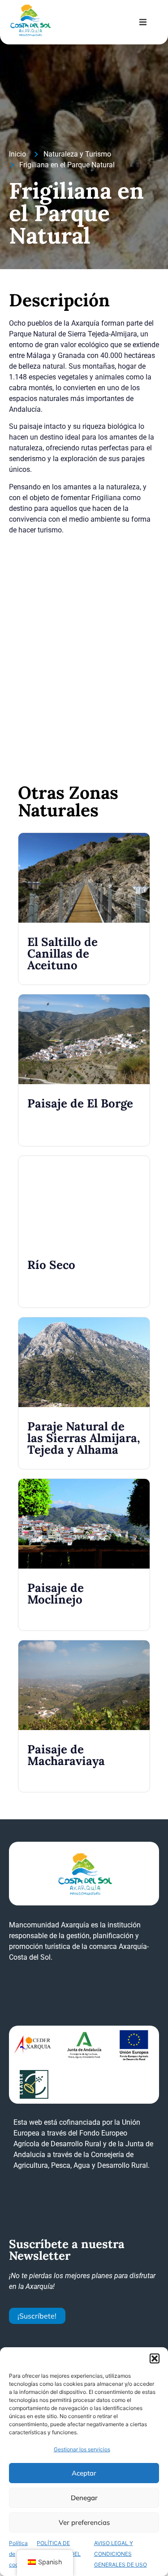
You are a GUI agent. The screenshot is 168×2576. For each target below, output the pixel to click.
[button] (155, 2358)
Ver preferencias (84, 2522)
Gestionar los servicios (82, 2449)
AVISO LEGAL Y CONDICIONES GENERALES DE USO (121, 2554)
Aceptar (84, 2473)
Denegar (84, 2498)
